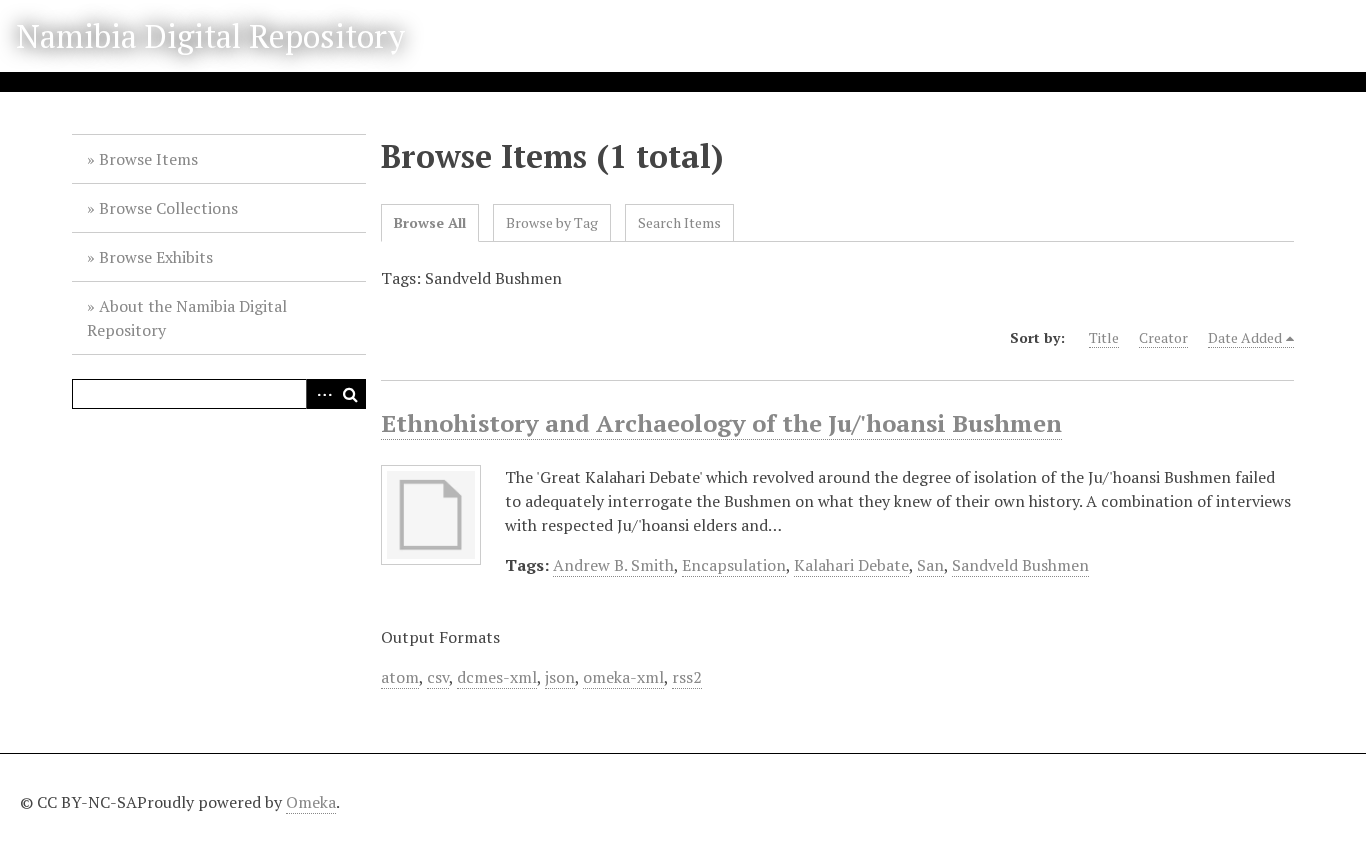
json (560, 677)
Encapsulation (734, 565)
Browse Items (148, 159)
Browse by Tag (552, 222)
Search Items (679, 222)
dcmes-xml (497, 677)
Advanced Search (321, 394)
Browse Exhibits (156, 257)
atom (400, 677)
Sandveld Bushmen (1020, 565)
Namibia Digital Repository (210, 36)
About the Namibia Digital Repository (187, 318)
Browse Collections (168, 208)
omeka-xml (623, 677)
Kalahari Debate (851, 565)
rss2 (687, 677)
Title (1104, 337)
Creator (1163, 337)
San (930, 565)
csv (438, 677)
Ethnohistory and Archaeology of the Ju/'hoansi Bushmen (721, 423)
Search (351, 394)
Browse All (430, 222)
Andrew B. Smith (613, 565)
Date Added (1245, 337)
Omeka (311, 802)
